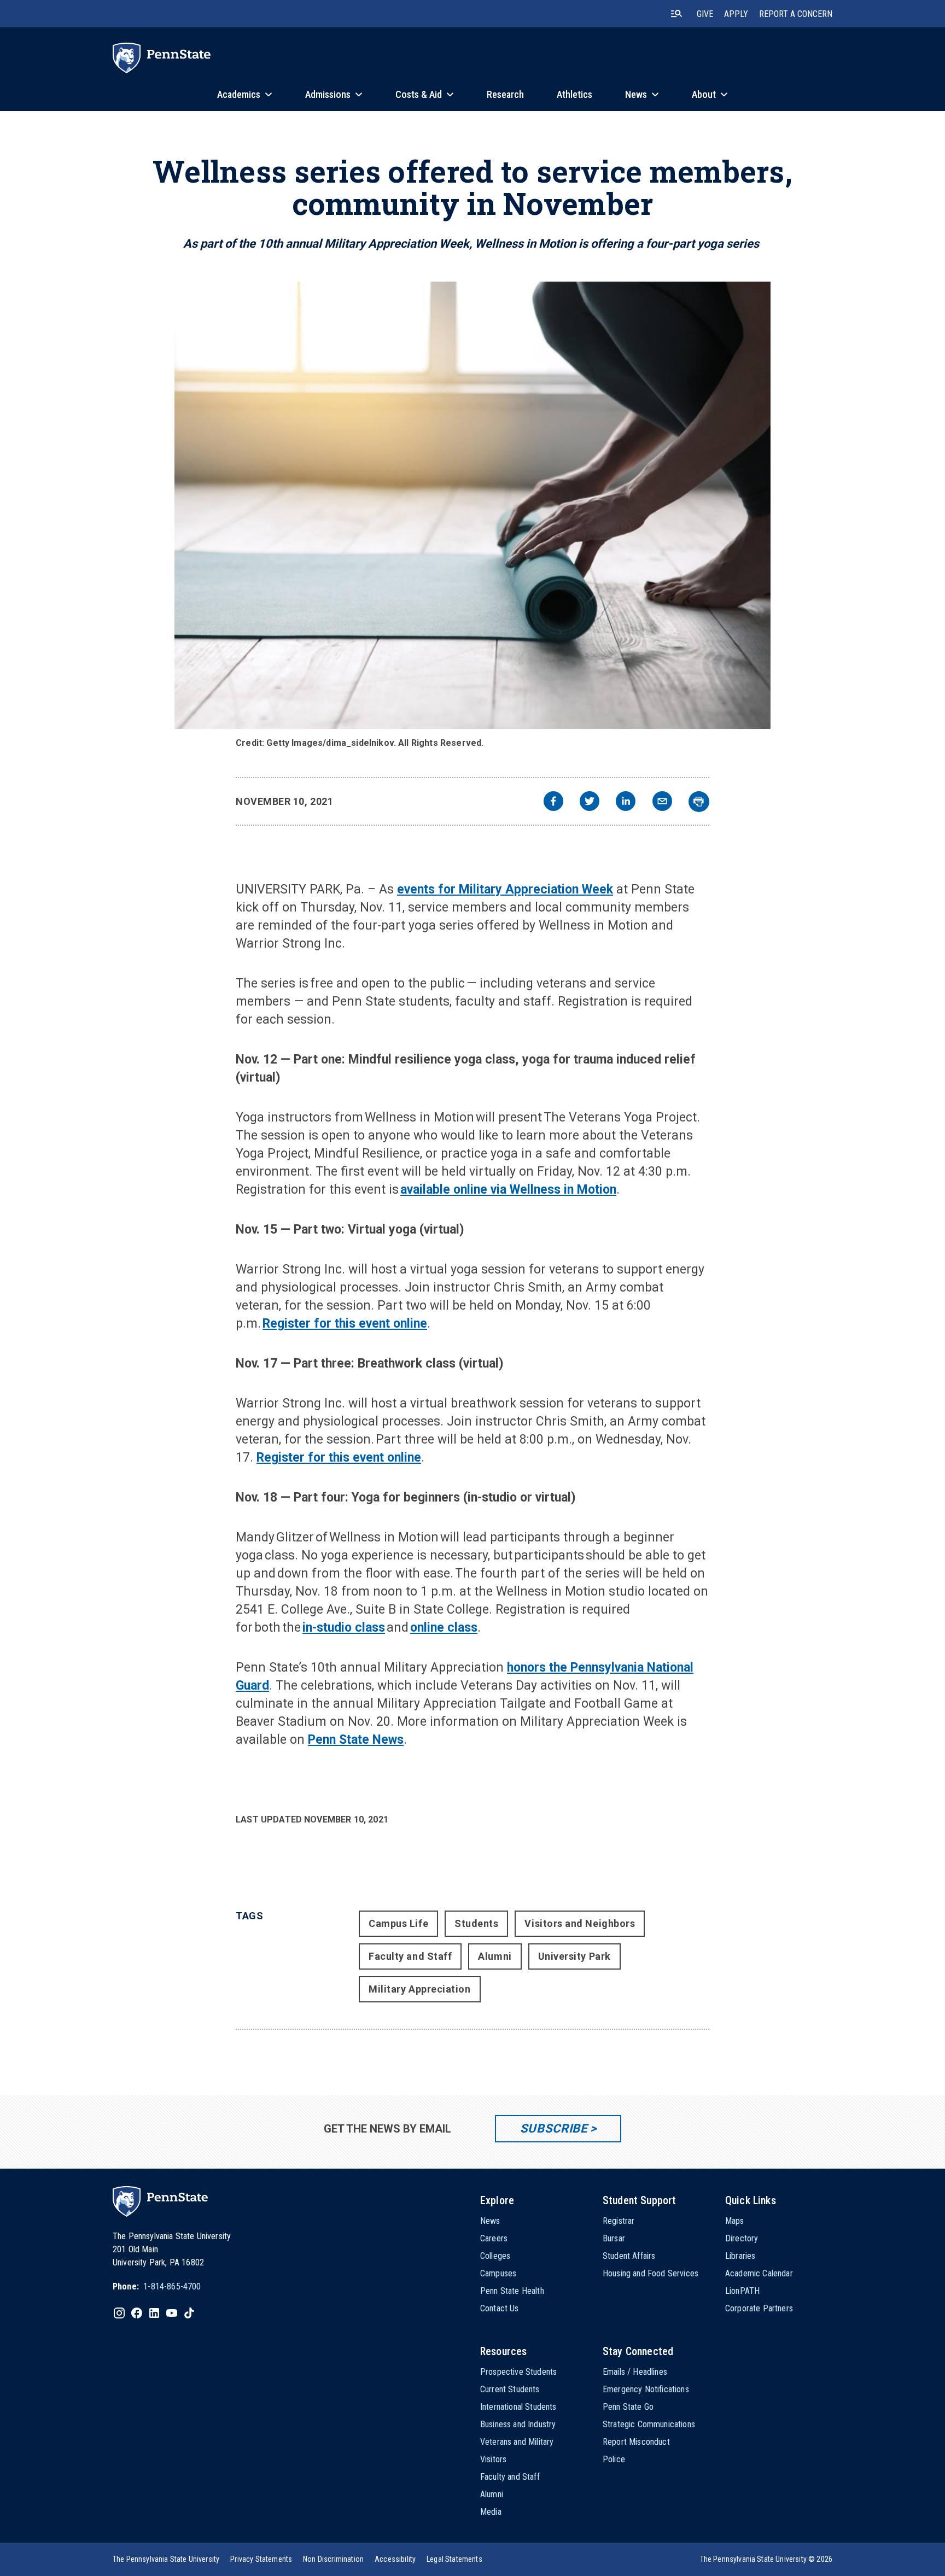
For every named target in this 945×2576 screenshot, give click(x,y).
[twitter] (590, 802)
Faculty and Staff (410, 1956)
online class (444, 1628)
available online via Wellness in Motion (508, 1190)
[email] (662, 802)
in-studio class (344, 1628)
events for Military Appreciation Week (505, 889)
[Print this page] (699, 802)
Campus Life (398, 1923)
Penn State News (356, 1740)
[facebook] (553, 802)
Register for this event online (345, 1324)
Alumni (495, 1956)
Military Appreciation (419, 1989)
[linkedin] (626, 802)
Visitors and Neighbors (580, 1923)
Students (476, 1923)
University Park (574, 1956)
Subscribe (554, 2128)
